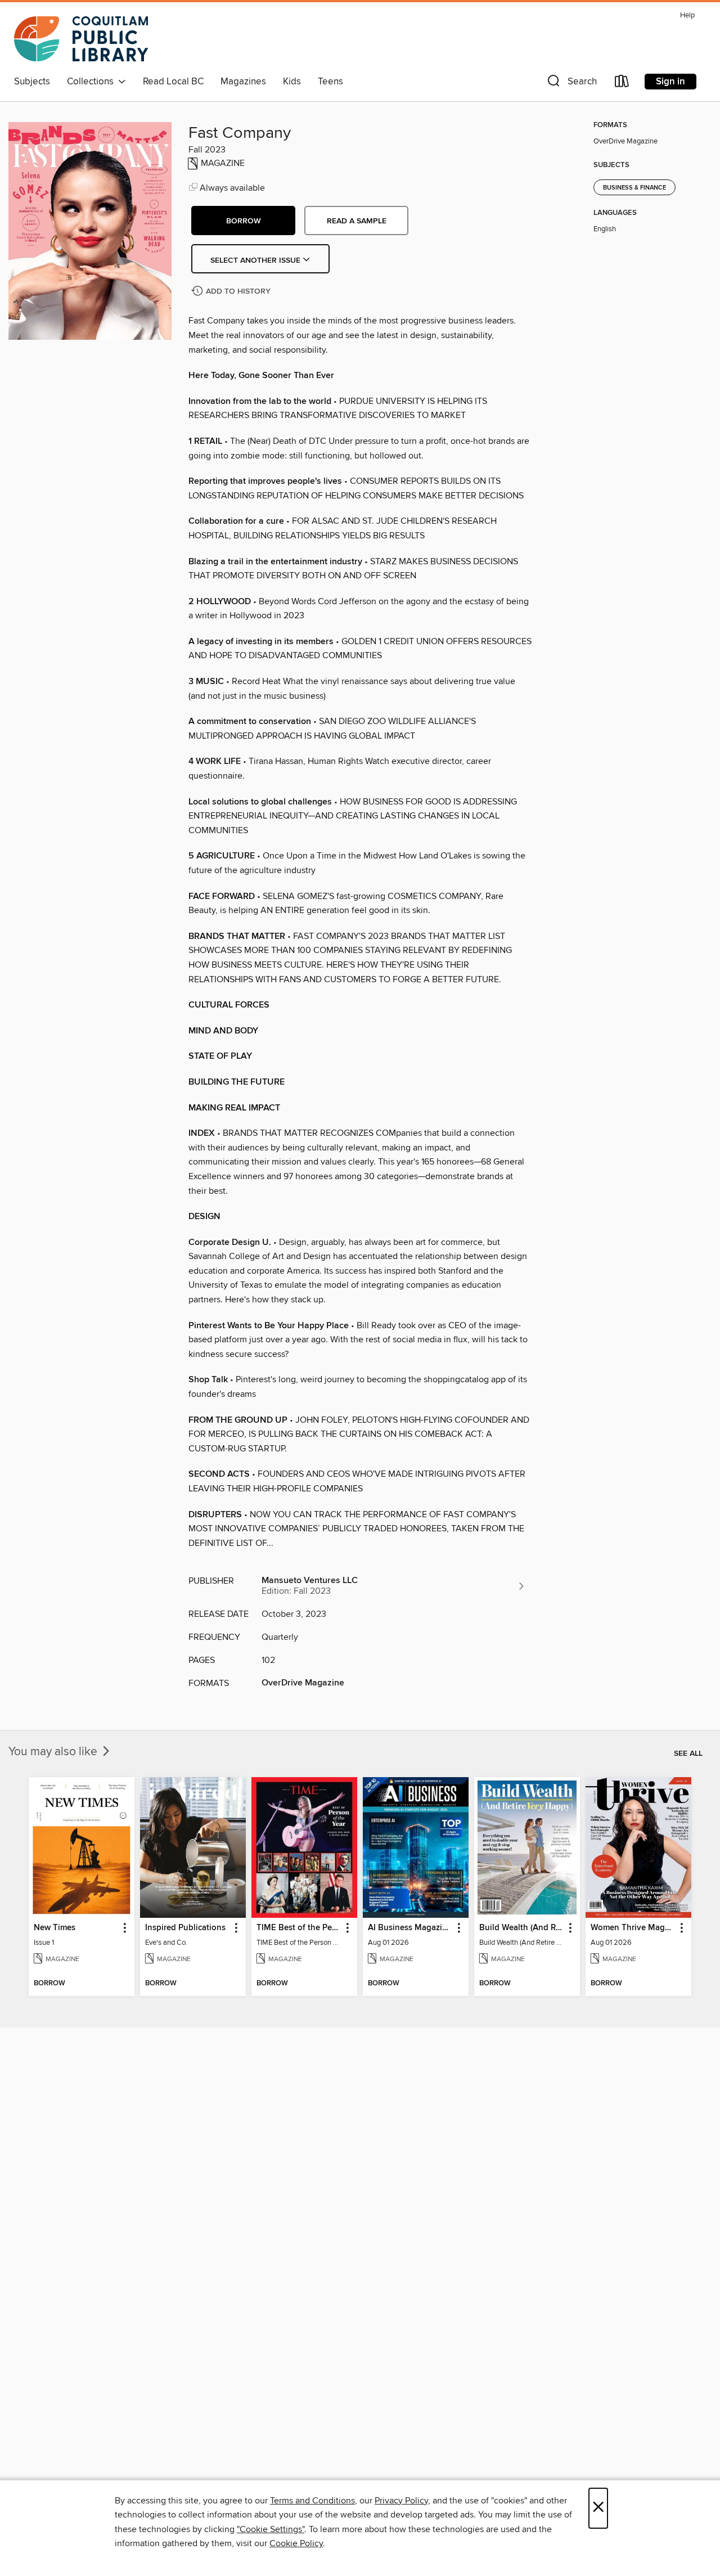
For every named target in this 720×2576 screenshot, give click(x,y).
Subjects (32, 82)
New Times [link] (55, 1928)
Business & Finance (634, 188)
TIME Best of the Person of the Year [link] (299, 1928)
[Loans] (622, 84)
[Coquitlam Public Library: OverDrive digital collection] (81, 39)
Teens (330, 82)
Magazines (243, 82)
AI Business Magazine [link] (410, 1928)
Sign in (670, 82)
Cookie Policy (296, 2543)
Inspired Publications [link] (185, 1928)
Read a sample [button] (357, 221)
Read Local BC (173, 82)
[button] (571, 84)
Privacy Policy (401, 2501)
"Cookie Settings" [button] (271, 2529)
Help (687, 15)
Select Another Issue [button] (256, 260)
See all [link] (688, 1754)
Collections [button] (93, 82)
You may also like (54, 1752)
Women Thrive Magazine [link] (633, 1928)
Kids (292, 82)
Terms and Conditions (312, 2501)
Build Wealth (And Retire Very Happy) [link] (522, 1928)
